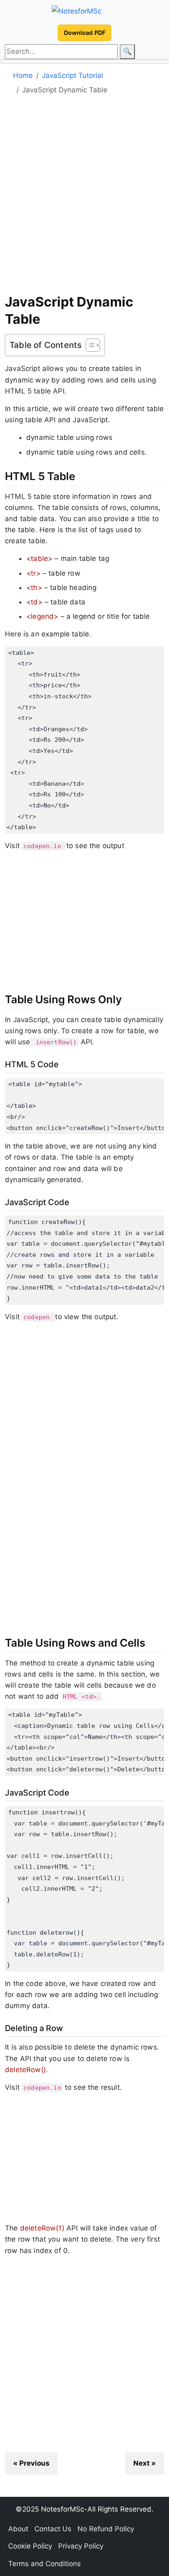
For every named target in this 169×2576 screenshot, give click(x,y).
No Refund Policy (106, 2529)
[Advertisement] (84, 197)
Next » (145, 2463)
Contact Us (53, 2529)
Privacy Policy (81, 2546)
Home (23, 75)
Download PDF (85, 33)
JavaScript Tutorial (72, 75)
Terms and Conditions (45, 2564)
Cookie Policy (30, 2546)
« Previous (31, 2463)
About (18, 2529)
